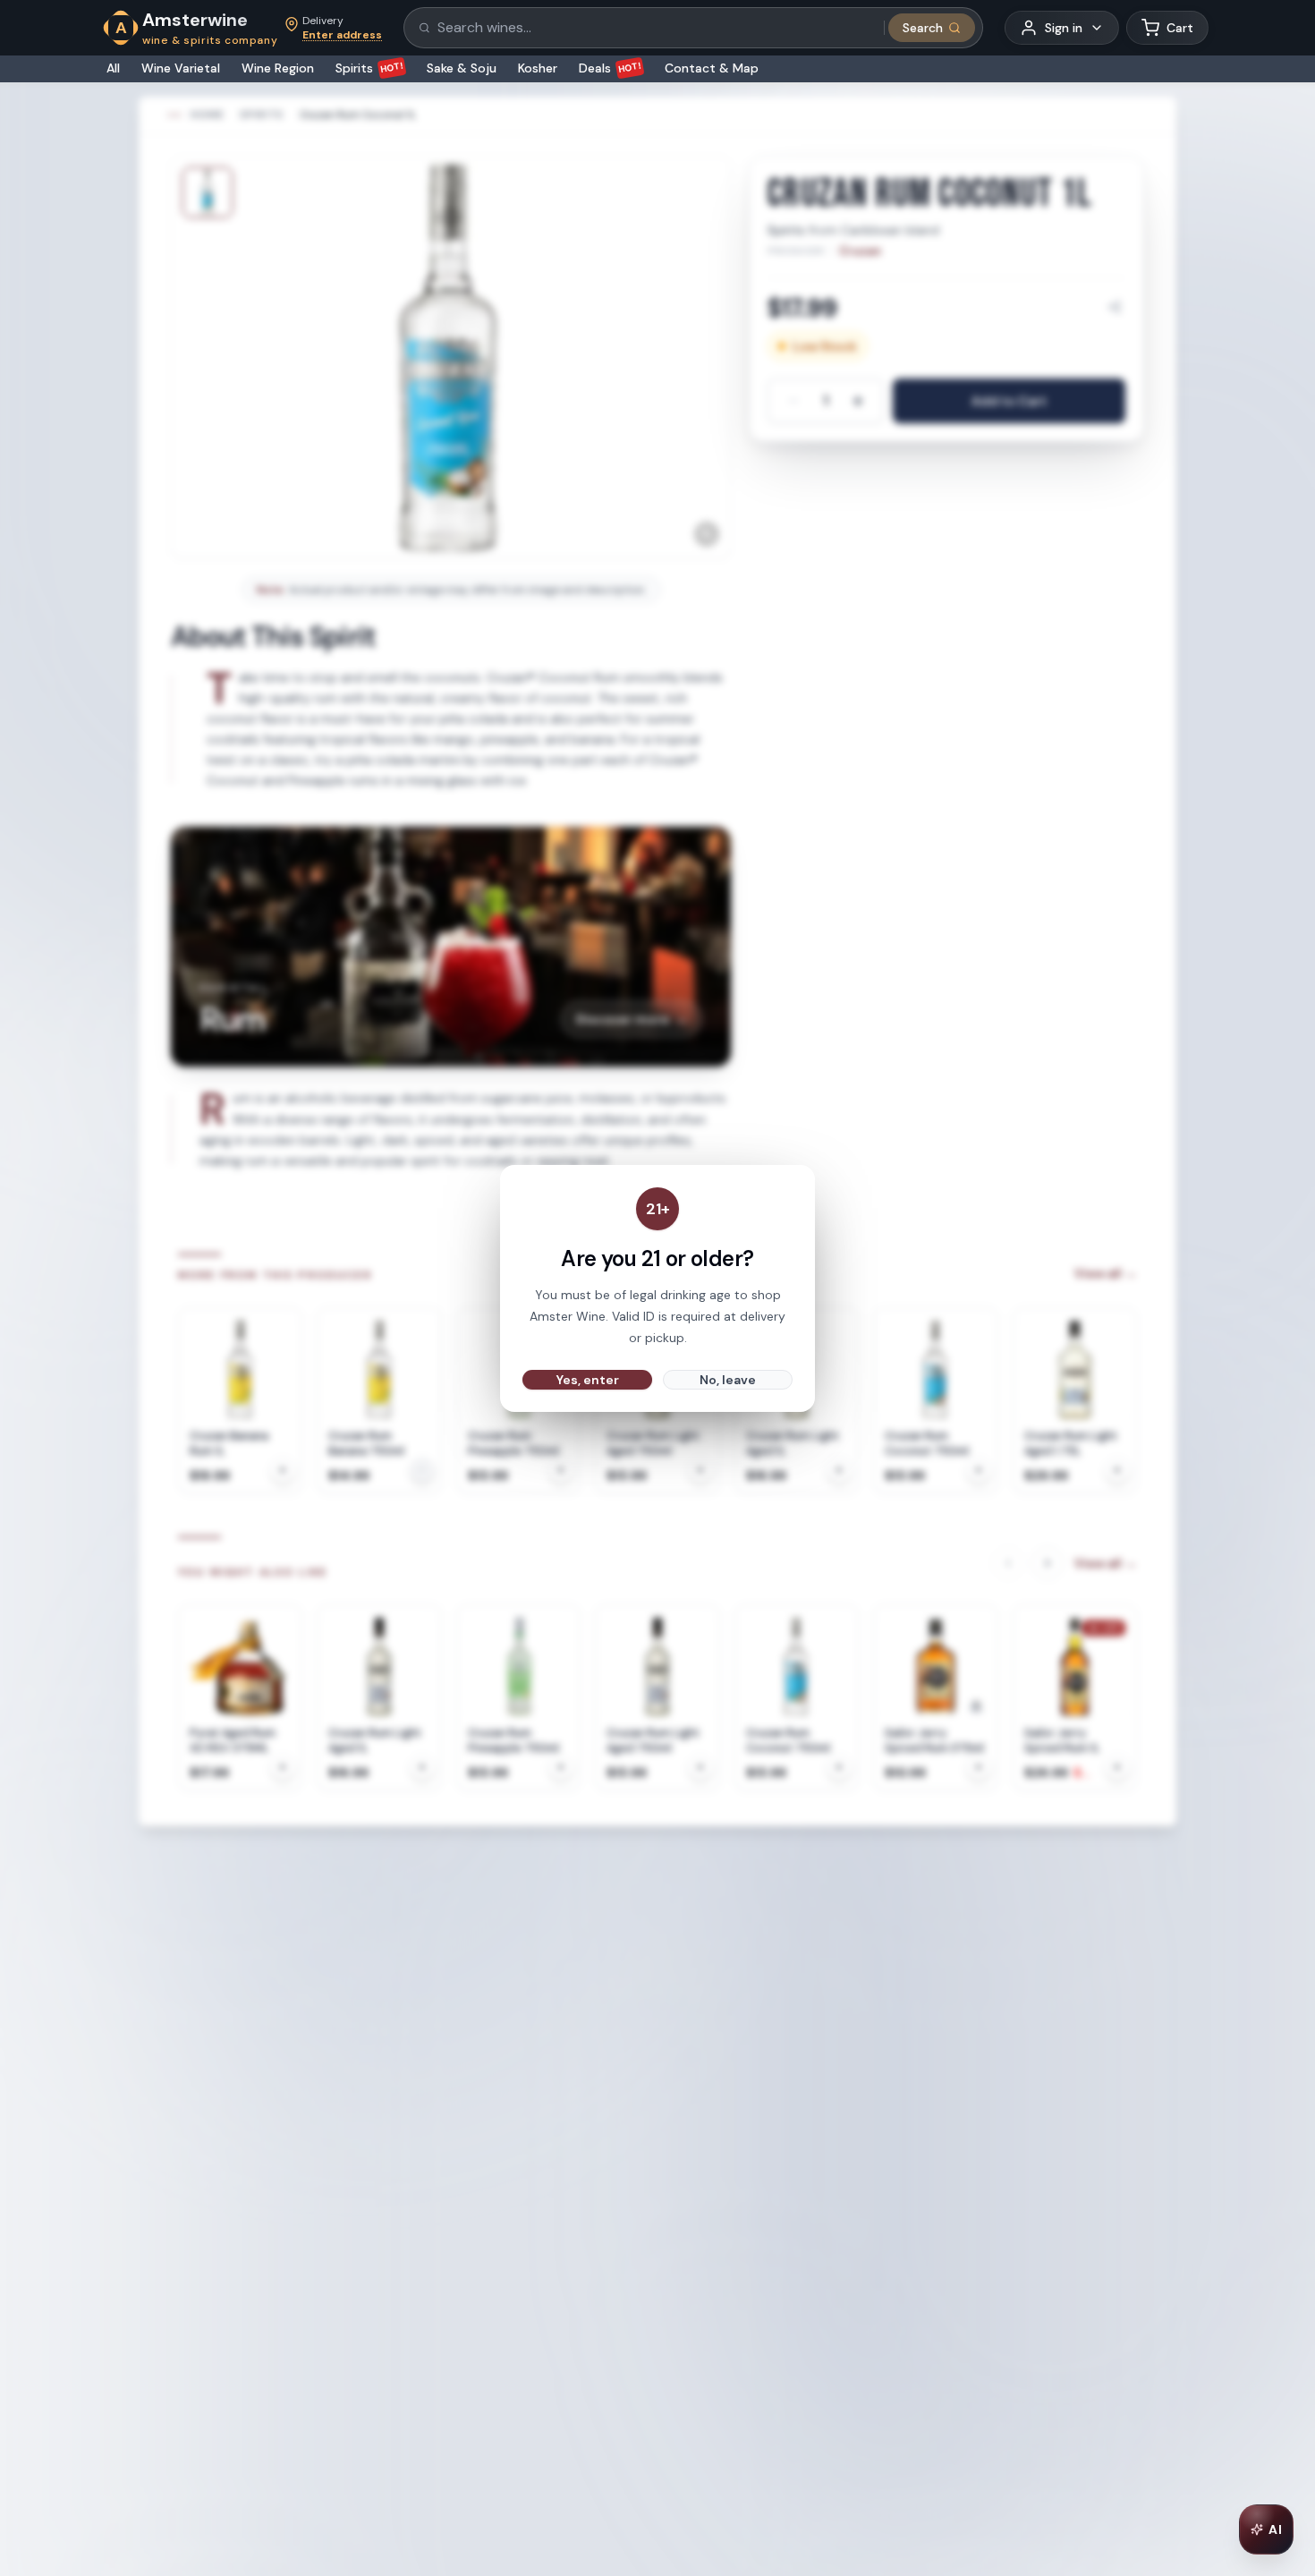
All (113, 68)
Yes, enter (588, 1380)
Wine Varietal (181, 68)
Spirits (370, 68)
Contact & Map (712, 68)
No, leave (728, 1380)
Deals (611, 68)
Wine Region (278, 68)
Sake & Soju (462, 68)
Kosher (538, 68)
